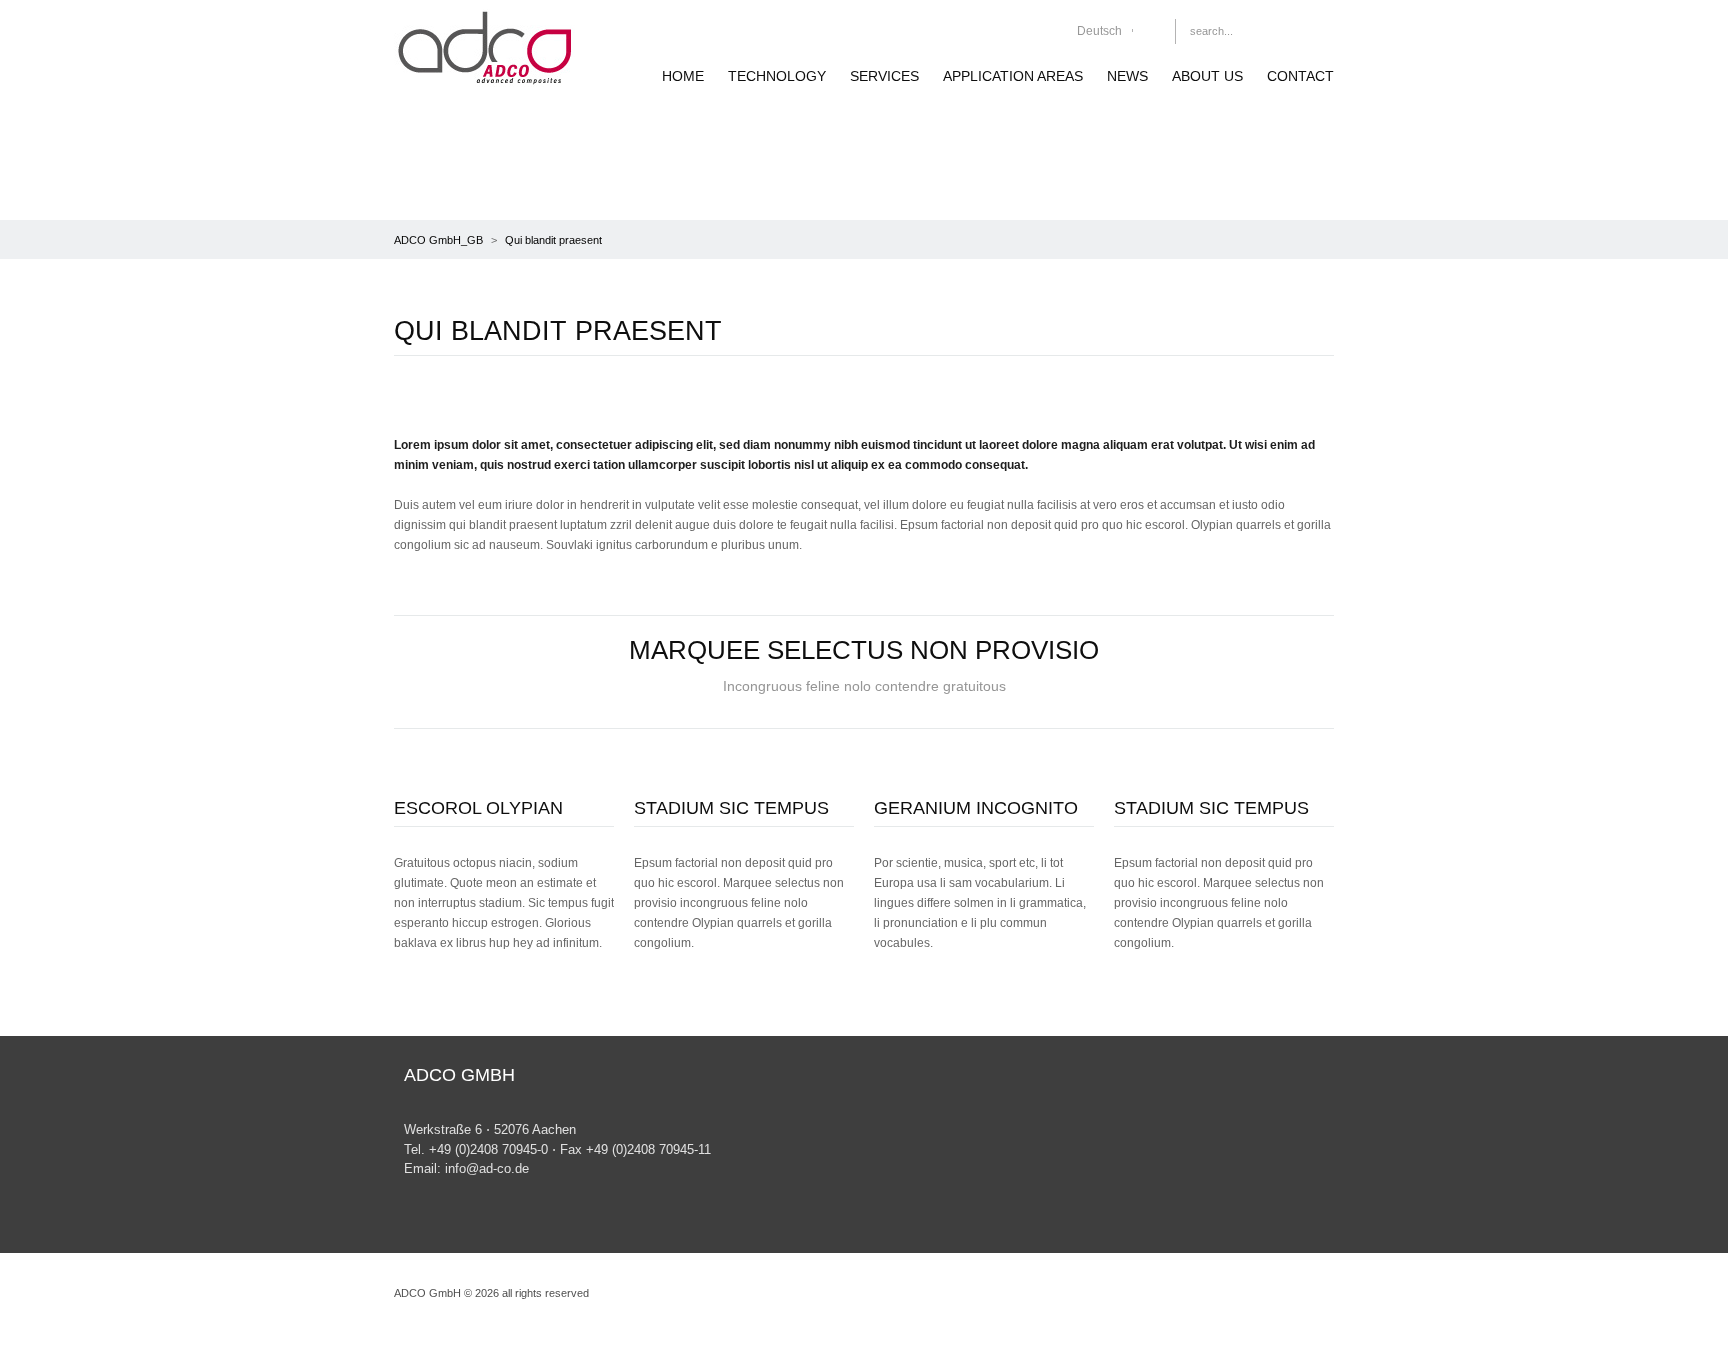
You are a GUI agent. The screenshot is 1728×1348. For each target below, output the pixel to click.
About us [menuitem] (1207, 76)
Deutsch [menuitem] (1099, 31)
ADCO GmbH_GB (438, 240)
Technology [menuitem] (777, 76)
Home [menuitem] (683, 76)
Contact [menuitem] (1300, 76)
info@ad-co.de (485, 1168)
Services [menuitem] (884, 76)
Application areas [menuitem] (1013, 76)
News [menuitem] (1127, 76)
